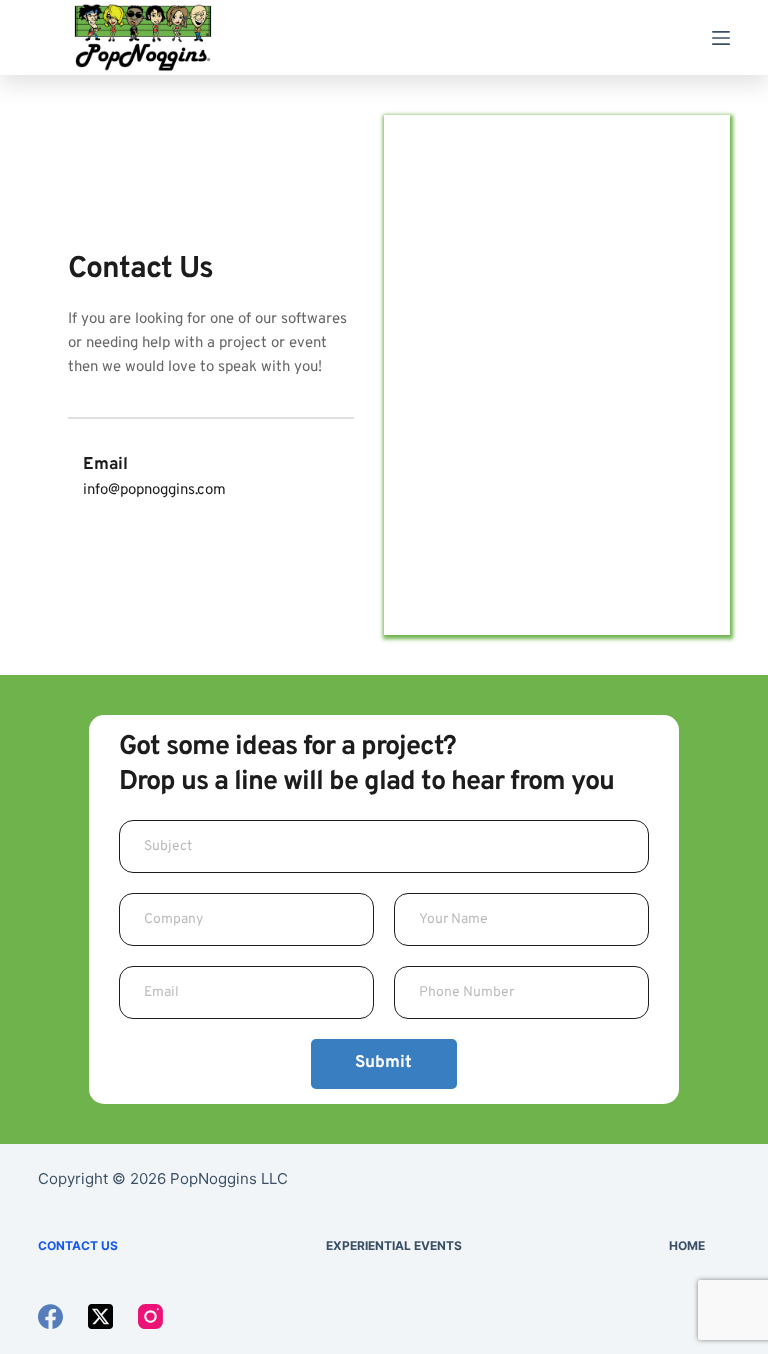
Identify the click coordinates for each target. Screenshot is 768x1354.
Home (687, 1245)
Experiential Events (394, 1245)
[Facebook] (50, 1316)
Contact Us (78, 1245)
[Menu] (721, 38)
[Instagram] (150, 1316)
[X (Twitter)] (100, 1316)
